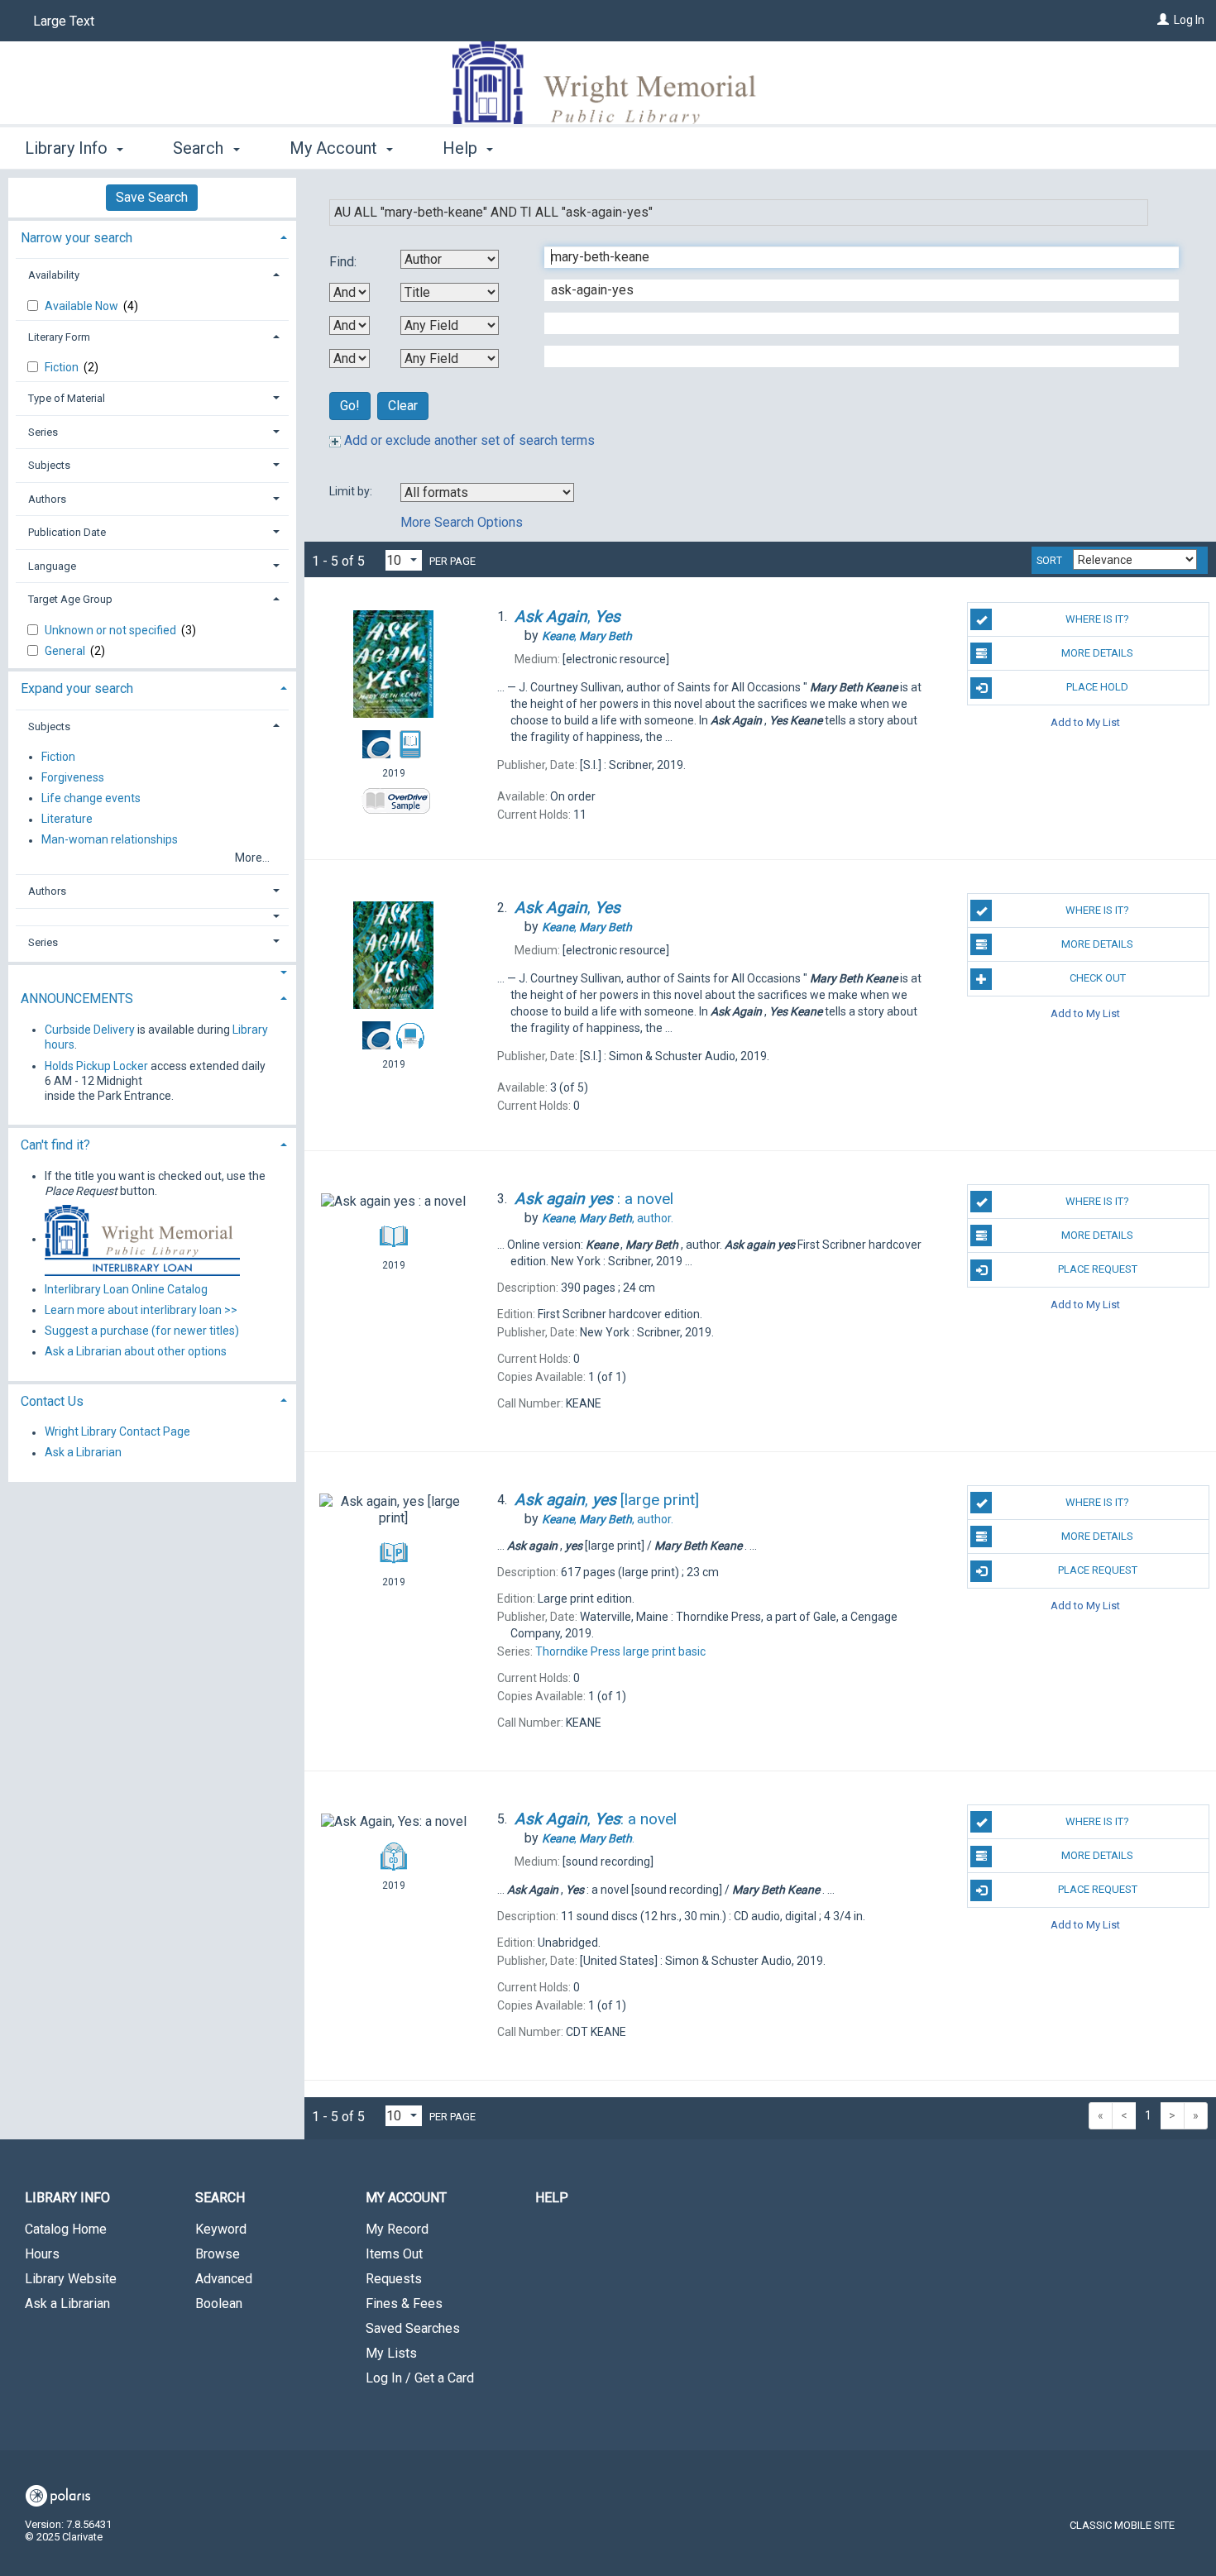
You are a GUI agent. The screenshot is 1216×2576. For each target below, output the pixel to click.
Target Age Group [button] (70, 599)
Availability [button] (54, 275)
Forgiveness (73, 777)
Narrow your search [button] (77, 238)
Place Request (1098, 1269)
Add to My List (1085, 722)
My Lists (391, 2353)
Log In (1189, 20)
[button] (152, 917)
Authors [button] (47, 499)
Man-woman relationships (110, 840)
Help (552, 2198)
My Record (397, 2229)
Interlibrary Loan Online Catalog (126, 1289)
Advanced (224, 2279)
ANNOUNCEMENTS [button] (77, 999)
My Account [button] (335, 148)
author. (608, 1218)
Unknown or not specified (112, 630)
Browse (218, 2254)
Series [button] (43, 432)
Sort (1049, 561)
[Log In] (1163, 20)
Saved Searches (413, 2328)
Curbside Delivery (90, 1030)
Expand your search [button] (77, 688)
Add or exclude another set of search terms (468, 440)
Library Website (71, 2279)
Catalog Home (66, 2229)
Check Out (1098, 978)
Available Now (83, 306)
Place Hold (1097, 687)
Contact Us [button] (52, 1401)
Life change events (91, 798)
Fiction (63, 367)
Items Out (394, 2254)
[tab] (152, 236)
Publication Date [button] (67, 532)
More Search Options (462, 522)
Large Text (64, 21)
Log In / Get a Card (420, 2378)
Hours (42, 2254)
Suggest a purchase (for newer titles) (142, 1331)
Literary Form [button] (59, 337)
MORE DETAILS (1097, 653)
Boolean (219, 2304)
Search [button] (200, 148)
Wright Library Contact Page (117, 1432)
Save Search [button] (152, 197)
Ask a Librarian (83, 1453)
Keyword (221, 2229)
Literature (67, 820)
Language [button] (52, 566)
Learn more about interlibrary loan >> (141, 1310)
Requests (394, 2279)
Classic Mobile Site (1122, 2525)
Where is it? (1097, 619)
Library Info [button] (68, 148)
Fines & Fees (404, 2304)
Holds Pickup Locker (96, 1066)
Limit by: (352, 491)
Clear (403, 406)
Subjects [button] (49, 465)
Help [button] (462, 148)
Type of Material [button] (67, 398)
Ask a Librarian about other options (136, 1352)
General (66, 651)
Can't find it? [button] (55, 1145)
